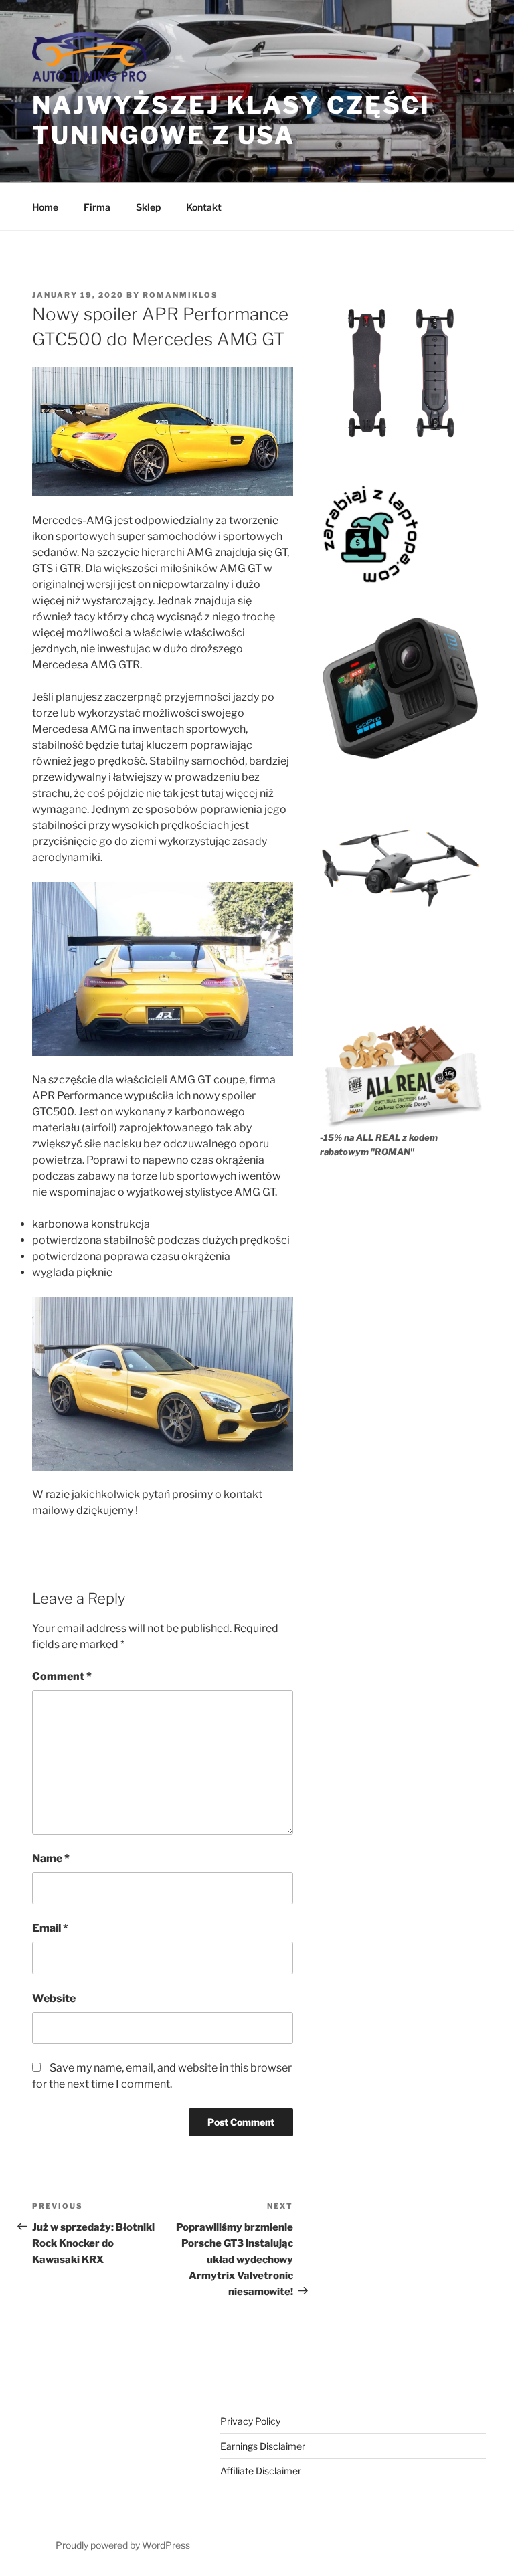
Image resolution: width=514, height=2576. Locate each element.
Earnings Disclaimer (263, 2446)
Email (50, 1928)
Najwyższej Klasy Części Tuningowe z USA (231, 120)
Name (51, 1858)
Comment (62, 1676)
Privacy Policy (250, 2421)
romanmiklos (180, 295)
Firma (97, 207)
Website (54, 1998)
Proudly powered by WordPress (123, 2545)
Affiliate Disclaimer (261, 2471)
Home (45, 207)
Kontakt (204, 207)
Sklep (148, 207)
